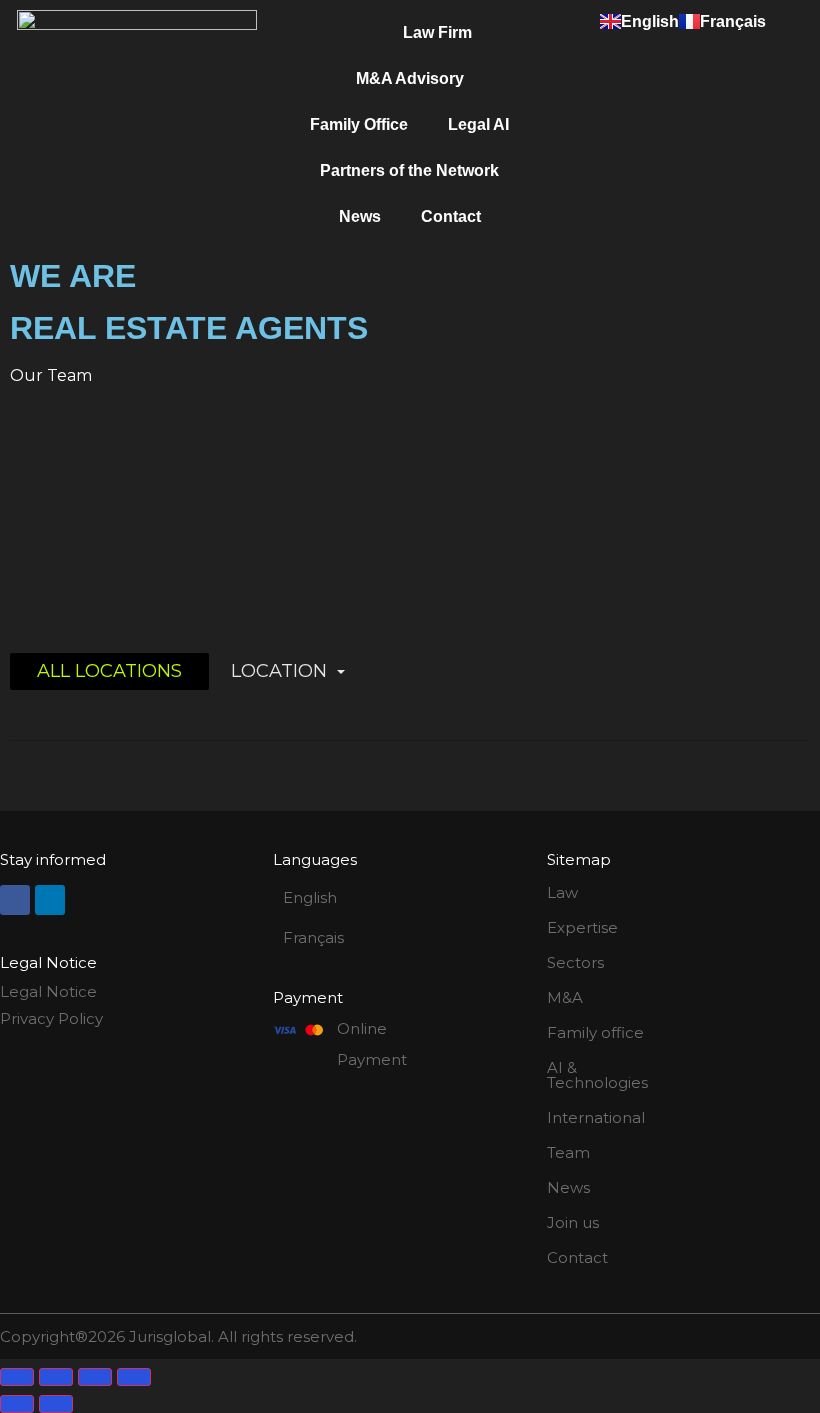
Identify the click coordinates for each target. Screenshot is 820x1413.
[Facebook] (15, 900)
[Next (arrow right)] (56, 1404)
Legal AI (478, 124)
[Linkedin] (50, 900)
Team (568, 1152)
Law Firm (437, 32)
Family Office (359, 124)
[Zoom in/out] (17, 1377)
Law (562, 892)
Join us (573, 1222)
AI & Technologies (597, 1075)
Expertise (582, 927)
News (360, 216)
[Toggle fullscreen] (56, 1377)
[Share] (95, 1377)
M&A (565, 997)
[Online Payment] (298, 1030)
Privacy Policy (51, 1018)
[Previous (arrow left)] (17, 1404)
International (596, 1117)
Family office (595, 1032)
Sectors (575, 962)
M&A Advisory (410, 78)
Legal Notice (48, 991)
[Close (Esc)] (134, 1377)
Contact (451, 216)
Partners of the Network (409, 170)
